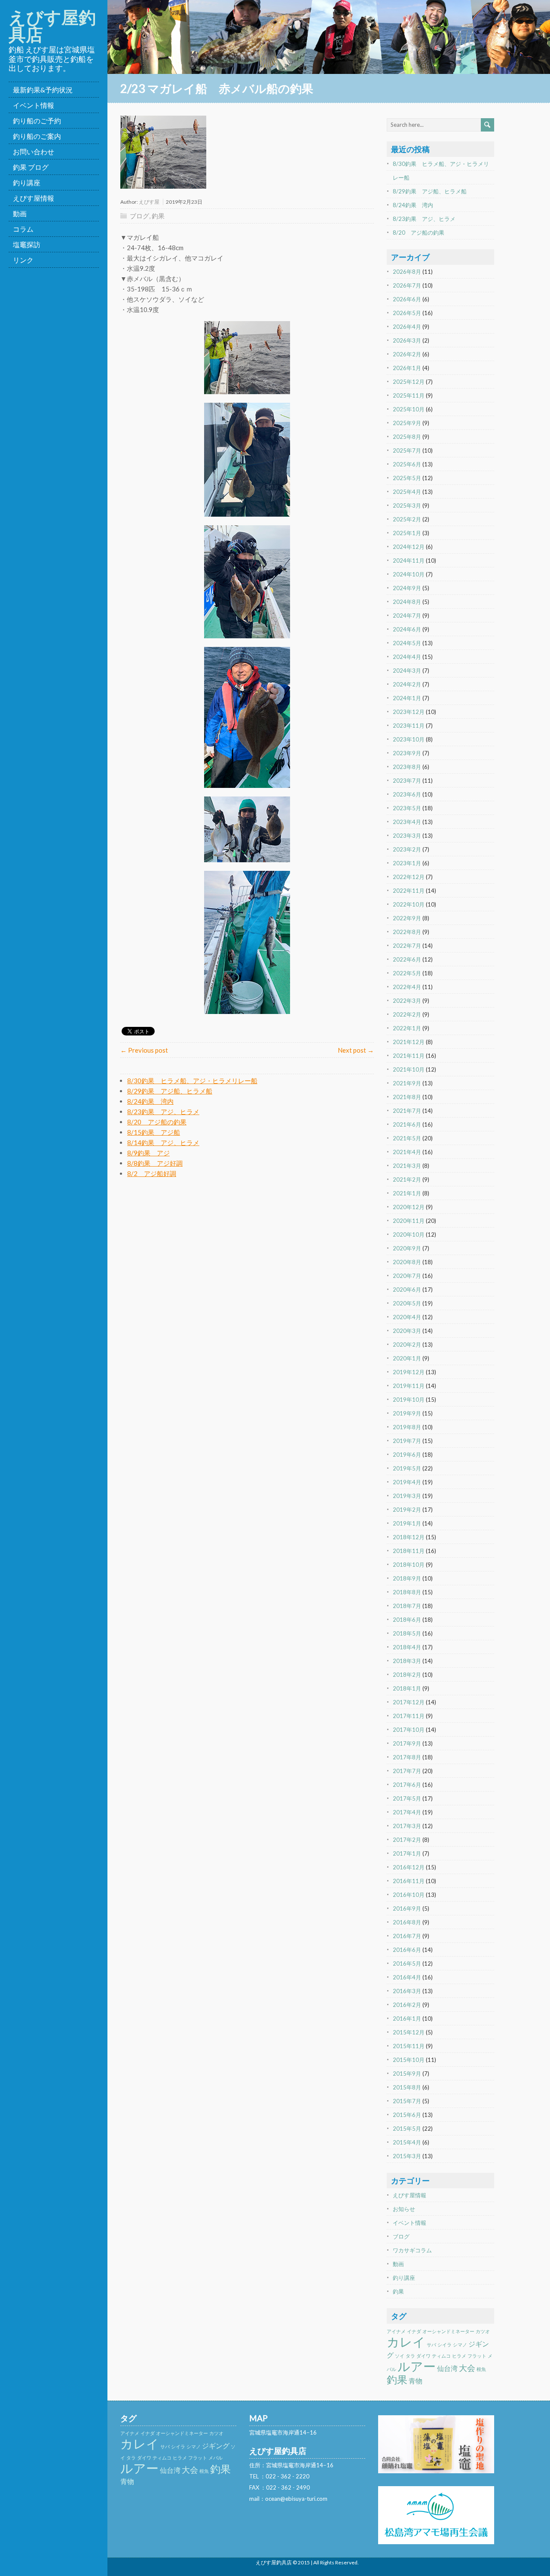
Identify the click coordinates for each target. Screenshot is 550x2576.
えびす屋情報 (34, 198)
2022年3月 (407, 1001)
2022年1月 (407, 1028)
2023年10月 (409, 739)
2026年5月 (407, 313)
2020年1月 (407, 1358)
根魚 (481, 2369)
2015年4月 (407, 2142)
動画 (20, 213)
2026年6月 (407, 299)
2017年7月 (407, 1771)
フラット (477, 2356)
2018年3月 (407, 1661)
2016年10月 (409, 1895)
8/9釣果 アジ (148, 1153)
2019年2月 (407, 1510)
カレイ (406, 2342)
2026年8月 (407, 272)
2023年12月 (409, 712)
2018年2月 (407, 1675)
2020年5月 (407, 1303)
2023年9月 (407, 753)
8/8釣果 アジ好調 (155, 1163)
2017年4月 (407, 1812)
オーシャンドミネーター (448, 2331)
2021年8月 (407, 1097)
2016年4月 (407, 1977)
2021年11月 (409, 1056)
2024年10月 (409, 574)
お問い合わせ (34, 152)
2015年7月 (407, 2101)
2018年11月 (409, 1551)
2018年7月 (407, 1606)
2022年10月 (409, 904)
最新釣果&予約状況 (43, 90)
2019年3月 (407, 1496)
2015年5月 (407, 2129)
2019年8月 (407, 1427)
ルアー (417, 2366)
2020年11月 (409, 1221)
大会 (467, 2368)
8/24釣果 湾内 (150, 1101)
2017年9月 (407, 1743)
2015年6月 (407, 2115)
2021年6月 (407, 1124)
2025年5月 (407, 478)
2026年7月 (407, 285)
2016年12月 (409, 1867)
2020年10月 (409, 1234)
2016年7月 (407, 1936)
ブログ (139, 216)
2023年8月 (407, 767)
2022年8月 (407, 932)
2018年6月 (407, 1620)
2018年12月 (409, 1537)
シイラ (445, 2345)
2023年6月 (407, 794)
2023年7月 (407, 781)
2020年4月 (407, 1317)
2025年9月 (407, 423)
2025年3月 (407, 505)
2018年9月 (407, 1578)
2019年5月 (407, 1468)
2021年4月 (407, 1152)
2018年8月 (407, 1592)
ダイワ (423, 2356)
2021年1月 (407, 1193)
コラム (23, 229)
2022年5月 (407, 973)
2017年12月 (409, 1702)
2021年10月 (409, 1069)
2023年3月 (407, 836)
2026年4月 (407, 327)
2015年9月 (407, 2074)
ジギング (216, 2446)
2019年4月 (407, 1482)
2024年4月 (407, 657)
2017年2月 (407, 1840)
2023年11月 (409, 726)
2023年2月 (407, 849)
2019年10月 (409, 1400)
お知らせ (404, 2209)
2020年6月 (407, 1290)
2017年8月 (407, 1757)
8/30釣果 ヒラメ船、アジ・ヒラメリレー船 (192, 1081)
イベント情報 (34, 105)
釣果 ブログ (31, 167)
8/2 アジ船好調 (152, 1173)
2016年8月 (407, 1922)
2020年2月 (407, 1345)
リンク (23, 260)
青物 (416, 2381)
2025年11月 (409, 395)
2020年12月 (409, 1207)
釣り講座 (27, 182)
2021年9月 (407, 1083)
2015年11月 (409, 2046)
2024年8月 (407, 602)
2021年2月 (407, 1179)
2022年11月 (409, 891)
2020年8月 (407, 1262)
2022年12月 (409, 877)
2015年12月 (409, 2032)
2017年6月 (407, 1785)
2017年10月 (409, 1730)
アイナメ (396, 2331)
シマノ (460, 2345)
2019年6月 (407, 1455)
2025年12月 (409, 382)
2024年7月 (407, 616)
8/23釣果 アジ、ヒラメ (163, 1112)
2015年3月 (407, 2156)
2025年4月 (407, 492)
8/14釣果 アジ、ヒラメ (163, 1143)
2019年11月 (409, 1386)
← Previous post (144, 1050)
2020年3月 (407, 1331)
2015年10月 (409, 2060)
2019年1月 (407, 1523)
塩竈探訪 (27, 244)
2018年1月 (407, 1688)
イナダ (414, 2331)
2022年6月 (407, 959)
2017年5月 (407, 1798)
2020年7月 (407, 1276)
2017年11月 (409, 1716)
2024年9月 (407, 588)
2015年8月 (407, 2087)
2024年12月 (409, 547)
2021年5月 (407, 1138)
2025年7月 (407, 450)
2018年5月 (407, 1633)
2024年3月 (407, 671)
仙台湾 (447, 2368)
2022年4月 (407, 987)
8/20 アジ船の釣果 (157, 1122)
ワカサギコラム (412, 2250)
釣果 (158, 216)
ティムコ (441, 2356)
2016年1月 (407, 2019)
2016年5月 (407, 1963)
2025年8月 (407, 437)
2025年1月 (407, 533)
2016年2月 (407, 2005)
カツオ (483, 2331)
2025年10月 (409, 409)
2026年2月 (407, 354)
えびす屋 (149, 202)
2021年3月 (407, 1166)
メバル (215, 2458)
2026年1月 (407, 368)
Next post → (356, 1050)
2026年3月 (407, 340)
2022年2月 (407, 1014)
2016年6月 (407, 1950)
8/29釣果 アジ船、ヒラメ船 (170, 1091)
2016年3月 (407, 1991)
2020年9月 (407, 1248)
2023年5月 (407, 808)
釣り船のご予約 (37, 121)
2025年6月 (407, 464)
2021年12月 (409, 1042)
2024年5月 (407, 643)
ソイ (400, 2356)
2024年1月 (407, 698)
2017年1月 (407, 1853)
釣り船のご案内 (37, 136)
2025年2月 (407, 519)
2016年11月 (409, 1881)
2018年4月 (407, 1647)
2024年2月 (407, 684)
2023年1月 (407, 863)
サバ (431, 2345)
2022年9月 (407, 918)
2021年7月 (407, 1111)
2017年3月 (407, 1826)
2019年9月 (407, 1413)
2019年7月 (407, 1441)
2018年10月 (409, 1565)
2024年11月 (409, 561)
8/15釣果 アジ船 (154, 1132)
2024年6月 (407, 629)
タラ (410, 2356)
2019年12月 (409, 1372)
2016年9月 (407, 1908)
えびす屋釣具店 (52, 26)
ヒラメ (459, 2356)
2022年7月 (407, 946)
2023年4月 (407, 822)
